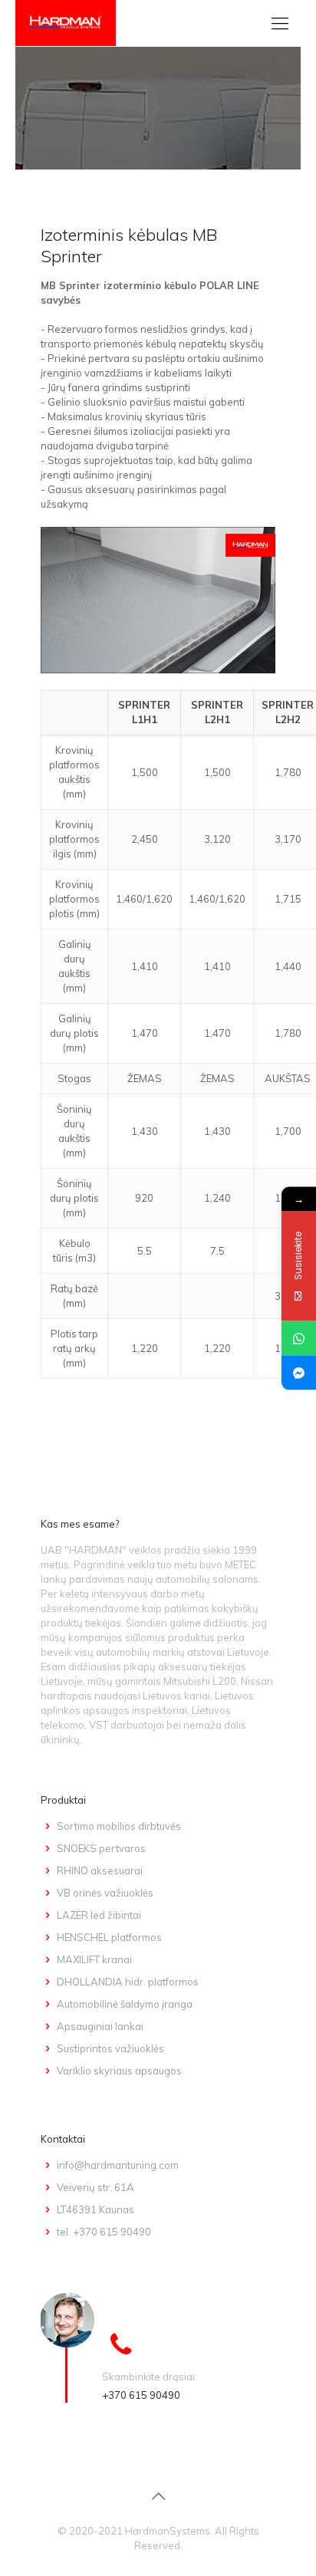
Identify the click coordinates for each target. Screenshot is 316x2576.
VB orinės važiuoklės (105, 1893)
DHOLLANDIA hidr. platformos (128, 1982)
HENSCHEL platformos (109, 1937)
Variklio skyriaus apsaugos (119, 2071)
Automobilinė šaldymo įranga (125, 2004)
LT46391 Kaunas (95, 2209)
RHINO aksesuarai (100, 1870)
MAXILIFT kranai (94, 1959)
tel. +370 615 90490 (104, 2232)
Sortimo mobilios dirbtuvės (119, 1826)
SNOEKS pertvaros (101, 1848)
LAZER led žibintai (99, 1915)
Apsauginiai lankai (100, 2026)
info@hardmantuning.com (118, 2165)
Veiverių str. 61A (95, 2187)
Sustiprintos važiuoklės (110, 2048)
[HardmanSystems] (66, 23)
